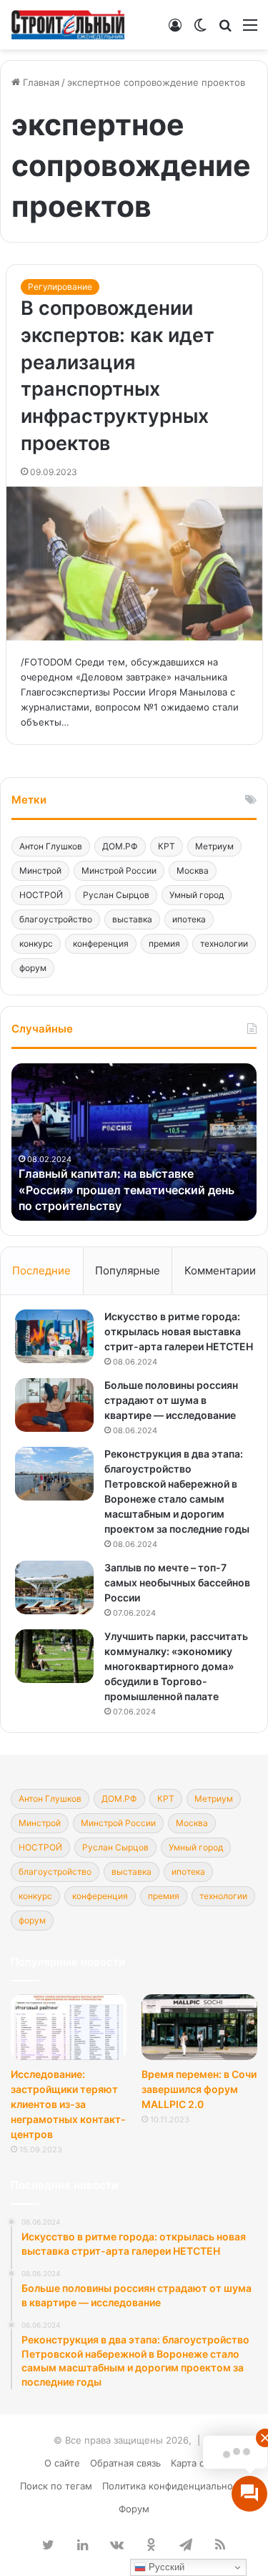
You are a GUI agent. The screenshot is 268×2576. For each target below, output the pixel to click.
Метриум (214, 846)
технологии (224, 943)
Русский (165, 2567)
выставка (132, 919)
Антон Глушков (51, 846)
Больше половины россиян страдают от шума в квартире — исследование (171, 1400)
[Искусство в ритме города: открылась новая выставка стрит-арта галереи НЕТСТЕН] (54, 1336)
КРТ (167, 846)
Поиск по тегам (56, 2486)
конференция (101, 943)
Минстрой (40, 870)
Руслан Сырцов (116, 895)
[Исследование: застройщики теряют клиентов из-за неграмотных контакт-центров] (69, 2027)
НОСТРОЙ (41, 895)
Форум (134, 2509)
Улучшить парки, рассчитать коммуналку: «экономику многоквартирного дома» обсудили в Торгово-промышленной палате (176, 1666)
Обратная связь (125, 2463)
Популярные (128, 1270)
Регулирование (60, 287)
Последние (41, 1270)
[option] (134, 1142)
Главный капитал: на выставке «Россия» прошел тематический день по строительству (126, 1190)
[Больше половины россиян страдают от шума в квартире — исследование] (54, 1405)
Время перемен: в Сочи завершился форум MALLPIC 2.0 (199, 2089)
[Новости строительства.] (68, 25)
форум (33, 968)
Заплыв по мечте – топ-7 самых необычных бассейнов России (177, 1582)
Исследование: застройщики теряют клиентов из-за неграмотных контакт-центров (68, 2104)
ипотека (189, 919)
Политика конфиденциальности (175, 2486)
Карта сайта (198, 2463)
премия (164, 943)
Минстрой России (119, 870)
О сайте (62, 2463)
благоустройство (56, 919)
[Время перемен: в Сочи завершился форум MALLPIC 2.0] (199, 2027)
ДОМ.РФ (120, 846)
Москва (193, 870)
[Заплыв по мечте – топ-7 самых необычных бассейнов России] (54, 1587)
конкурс (36, 943)
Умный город (197, 895)
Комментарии (220, 1270)
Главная (40, 82)
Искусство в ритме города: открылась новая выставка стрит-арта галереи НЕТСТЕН (179, 1331)
